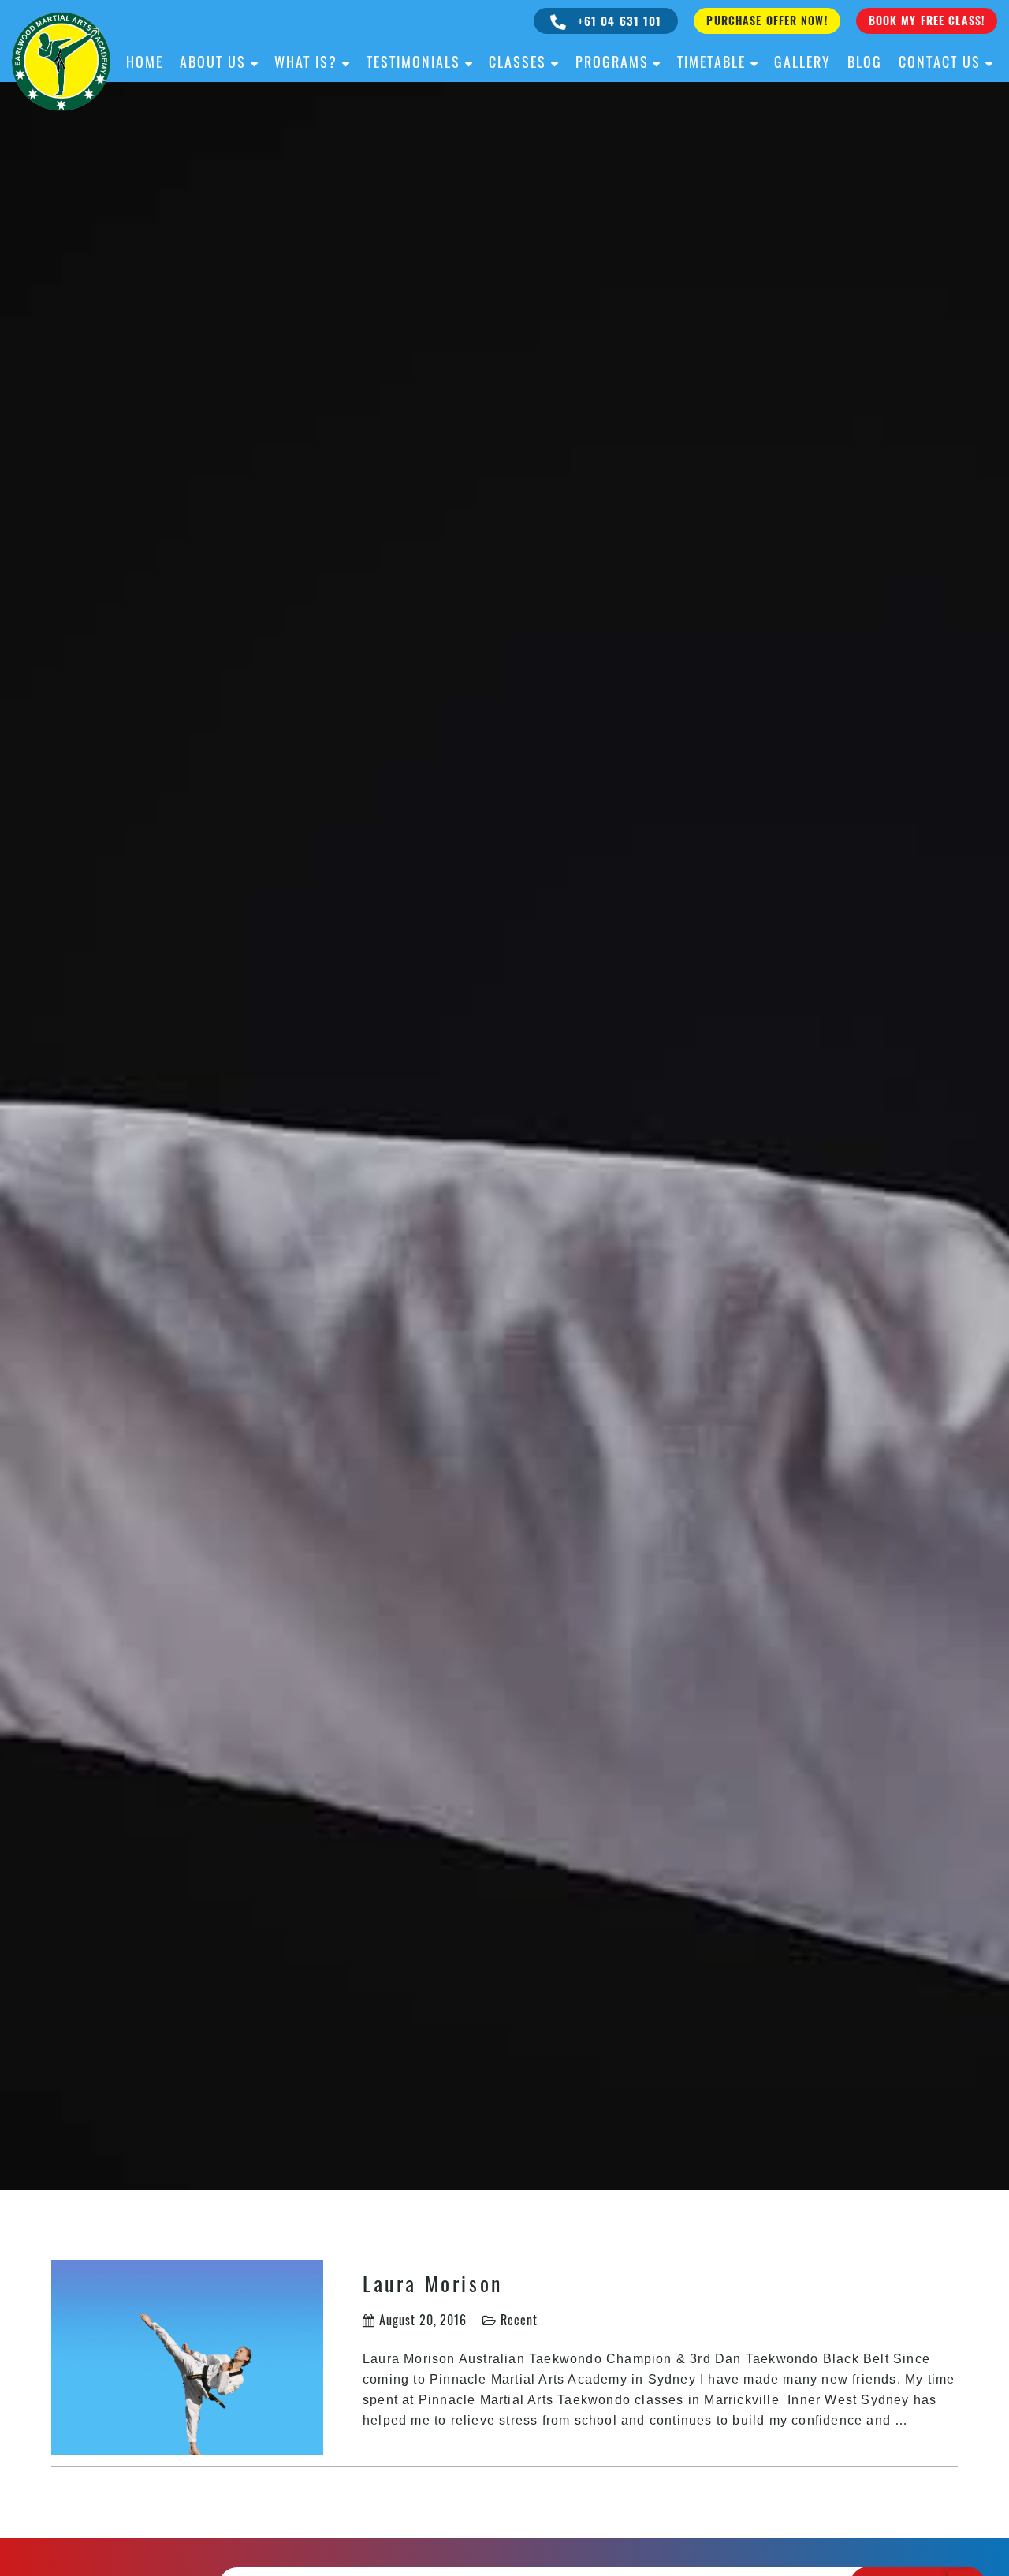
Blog (865, 62)
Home (145, 62)
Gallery (802, 62)
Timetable (711, 62)
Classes (518, 62)
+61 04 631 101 (618, 21)
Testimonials (413, 62)
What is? (306, 62)
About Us (213, 62)
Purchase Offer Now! (767, 20)
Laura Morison (433, 2283)
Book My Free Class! (927, 20)
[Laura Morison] (187, 2355)
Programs (612, 62)
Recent (519, 2320)
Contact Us (940, 62)
